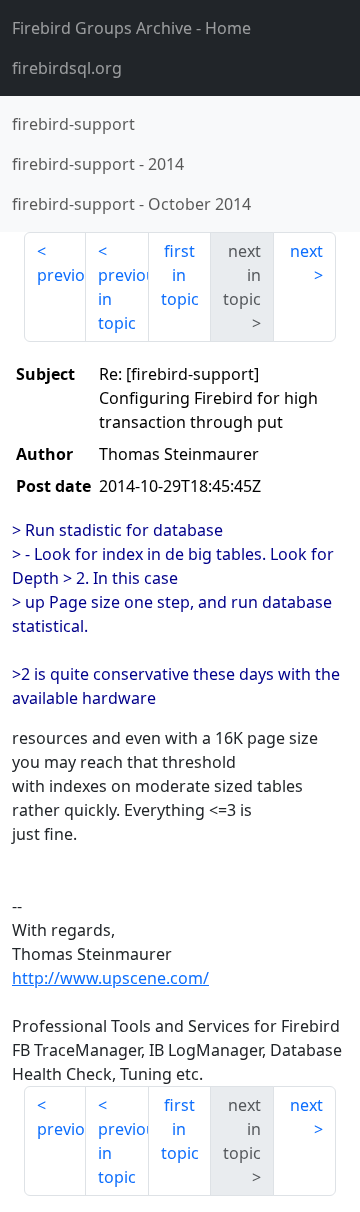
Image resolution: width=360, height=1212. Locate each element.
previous (61, 275)
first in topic (180, 275)
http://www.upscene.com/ (110, 978)
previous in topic (123, 299)
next (306, 251)
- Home (131, 28)
